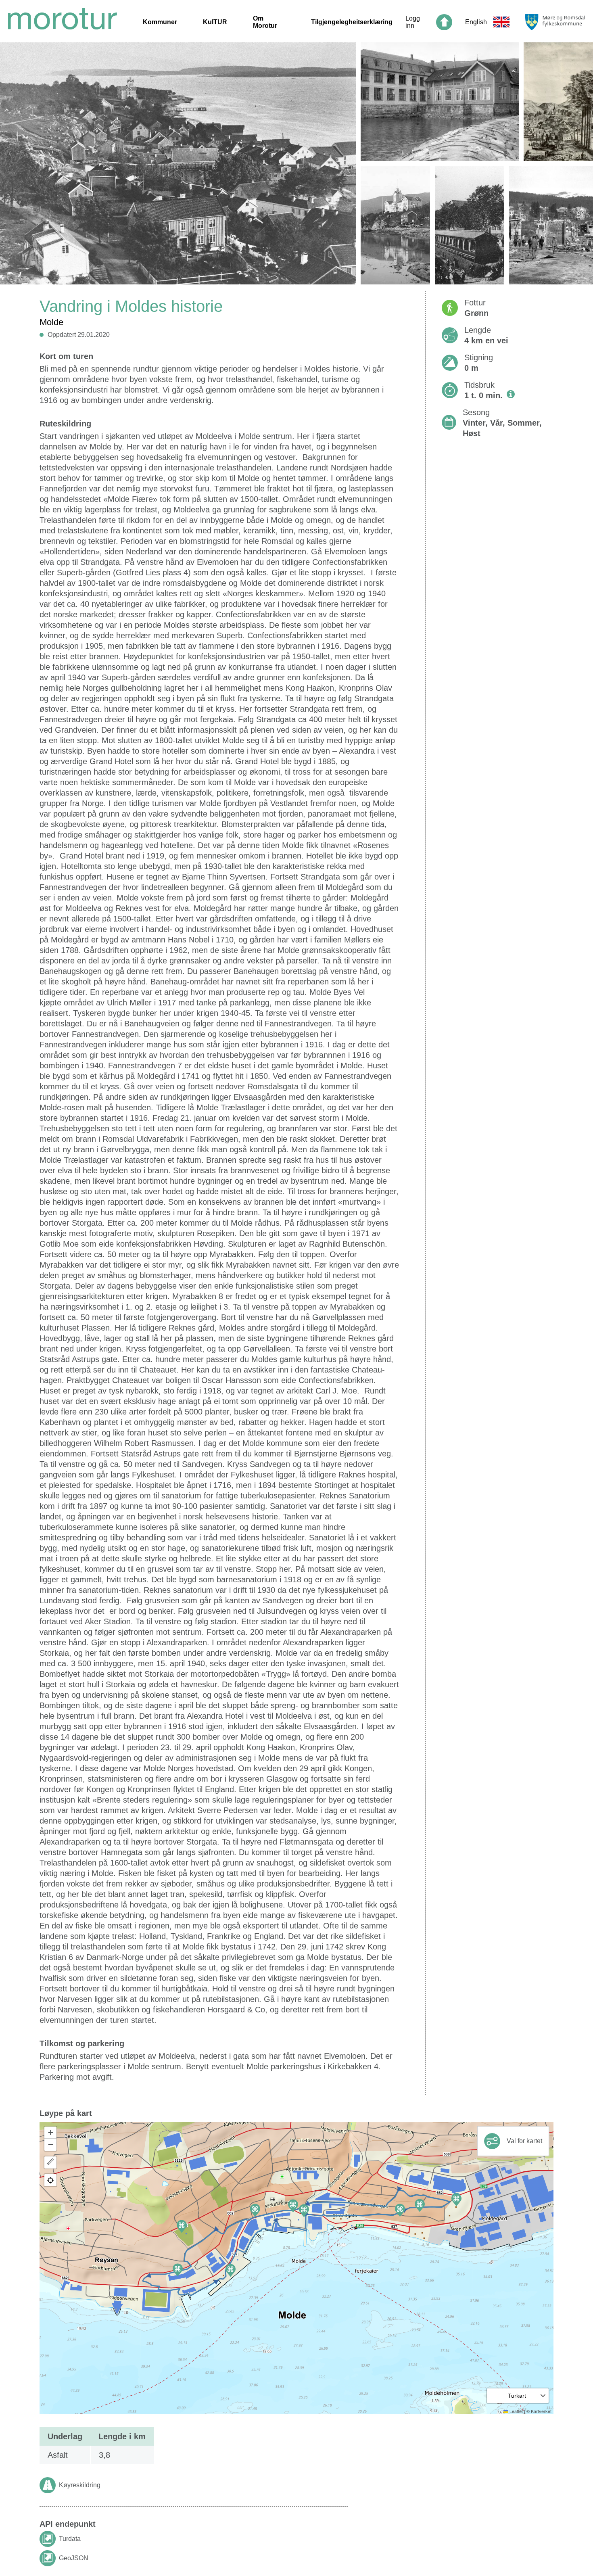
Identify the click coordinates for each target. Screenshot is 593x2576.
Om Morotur (265, 22)
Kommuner (160, 22)
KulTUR (215, 22)
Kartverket (541, 2411)
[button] (304, 2211)
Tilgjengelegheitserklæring (352, 22)
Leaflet (516, 2411)
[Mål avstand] (50, 2162)
